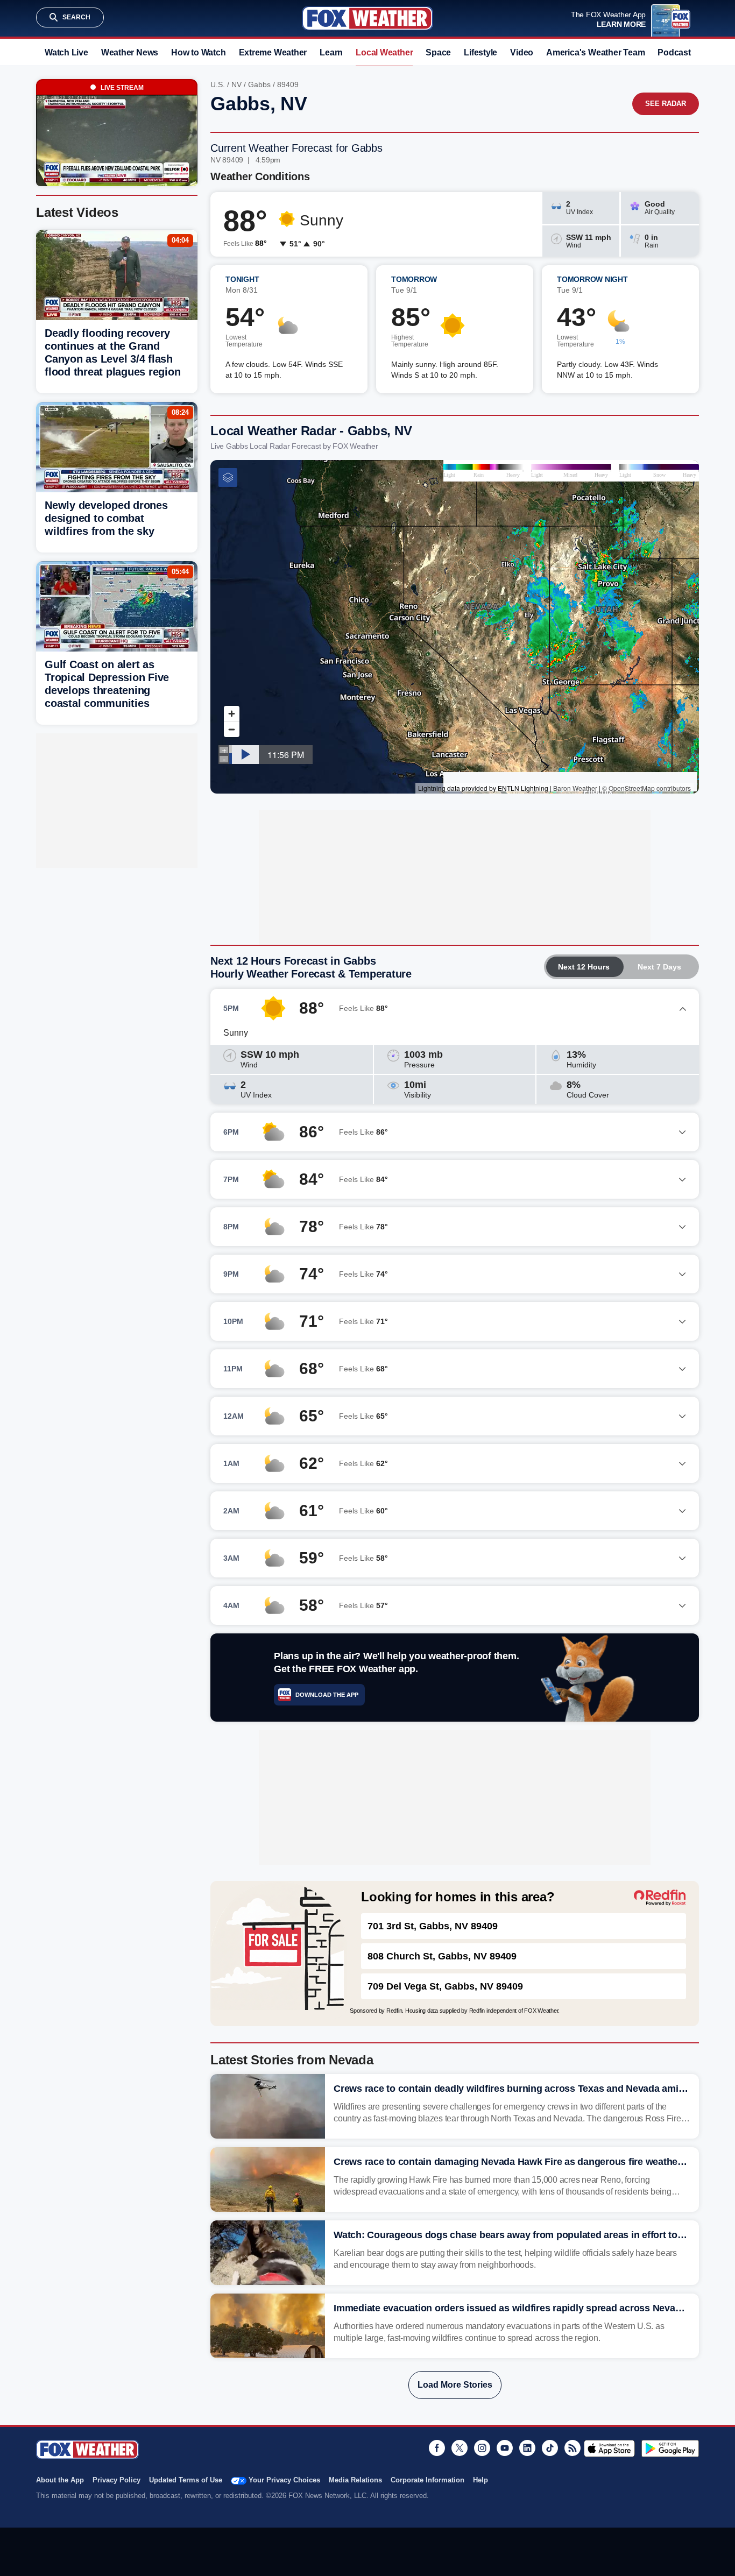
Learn (331, 52)
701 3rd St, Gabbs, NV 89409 (433, 1926)
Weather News (130, 52)
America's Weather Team (595, 52)
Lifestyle (480, 52)
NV (236, 84)
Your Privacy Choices (284, 2480)
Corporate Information (427, 2480)
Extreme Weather (273, 52)
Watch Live (66, 52)
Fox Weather (367, 18)
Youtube (505, 2448)
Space (438, 52)
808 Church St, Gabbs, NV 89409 (442, 1956)
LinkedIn (527, 2448)
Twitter (460, 2448)
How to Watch (198, 52)
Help (480, 2480)
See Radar (666, 104)
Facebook (437, 2448)
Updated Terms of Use (186, 2480)
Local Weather (384, 52)
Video (522, 52)
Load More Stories (455, 2385)
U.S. (218, 84)
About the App (60, 2480)
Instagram (482, 2448)
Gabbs (259, 84)
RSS (573, 2448)
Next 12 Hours (584, 967)
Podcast (674, 52)
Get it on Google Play (670, 2448)
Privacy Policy (116, 2480)
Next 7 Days (659, 967)
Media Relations (355, 2480)
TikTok (550, 2448)
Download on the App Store (609, 2448)
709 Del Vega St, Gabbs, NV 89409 (445, 1986)
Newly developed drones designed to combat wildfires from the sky (106, 518)
